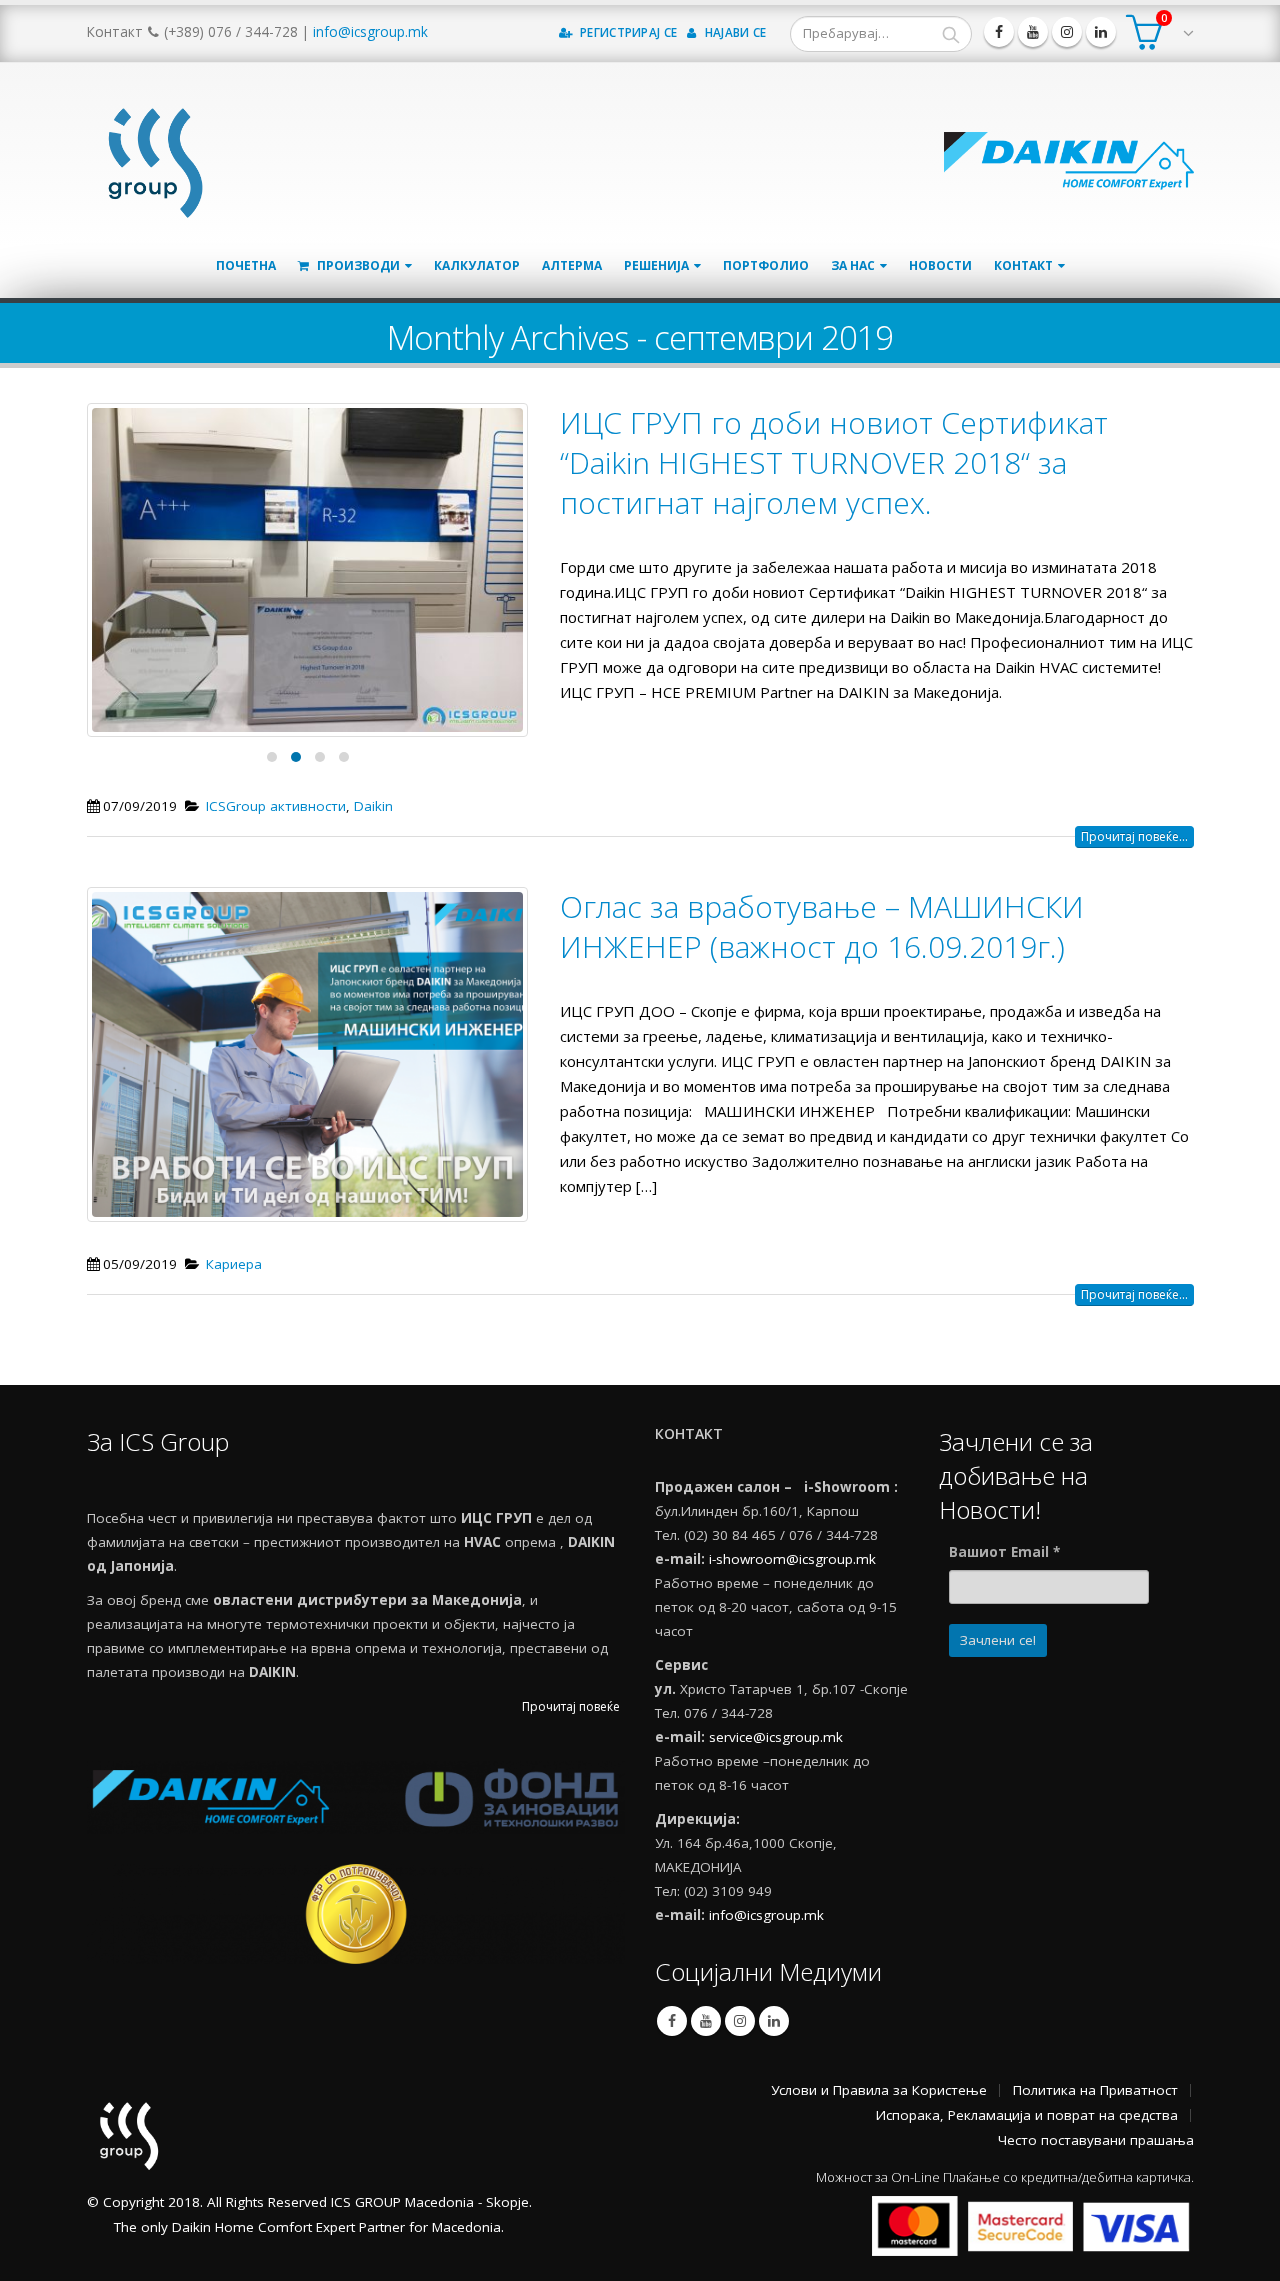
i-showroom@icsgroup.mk (792, 1559)
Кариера (234, 1264)
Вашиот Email (1004, 1552)
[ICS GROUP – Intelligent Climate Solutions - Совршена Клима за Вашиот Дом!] (152, 158)
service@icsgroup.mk (776, 1737)
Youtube (706, 2021)
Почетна (246, 265)
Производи (357, 265)
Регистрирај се (627, 32)
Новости (940, 265)
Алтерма (572, 265)
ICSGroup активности (276, 806)
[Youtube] (1033, 32)
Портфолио (766, 265)
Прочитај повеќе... (1134, 836)
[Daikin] (1069, 157)
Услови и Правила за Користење (879, 2090)
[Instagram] (1067, 32)
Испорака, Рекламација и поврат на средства (1027, 2115)
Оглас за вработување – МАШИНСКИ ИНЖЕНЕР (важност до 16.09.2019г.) (822, 926)
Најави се (734, 32)
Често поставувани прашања (1096, 2140)
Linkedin (774, 2021)
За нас (853, 265)
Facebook (672, 2021)
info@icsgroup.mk (370, 32)
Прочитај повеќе (571, 1706)
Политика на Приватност (1095, 2090)
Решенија (656, 265)
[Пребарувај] (951, 34)
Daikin (373, 806)
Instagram (740, 2021)
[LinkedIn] (1101, 32)
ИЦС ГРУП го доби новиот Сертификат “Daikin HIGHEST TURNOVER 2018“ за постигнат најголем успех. (834, 462)
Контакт (1023, 265)
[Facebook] (999, 32)
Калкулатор (477, 265)
